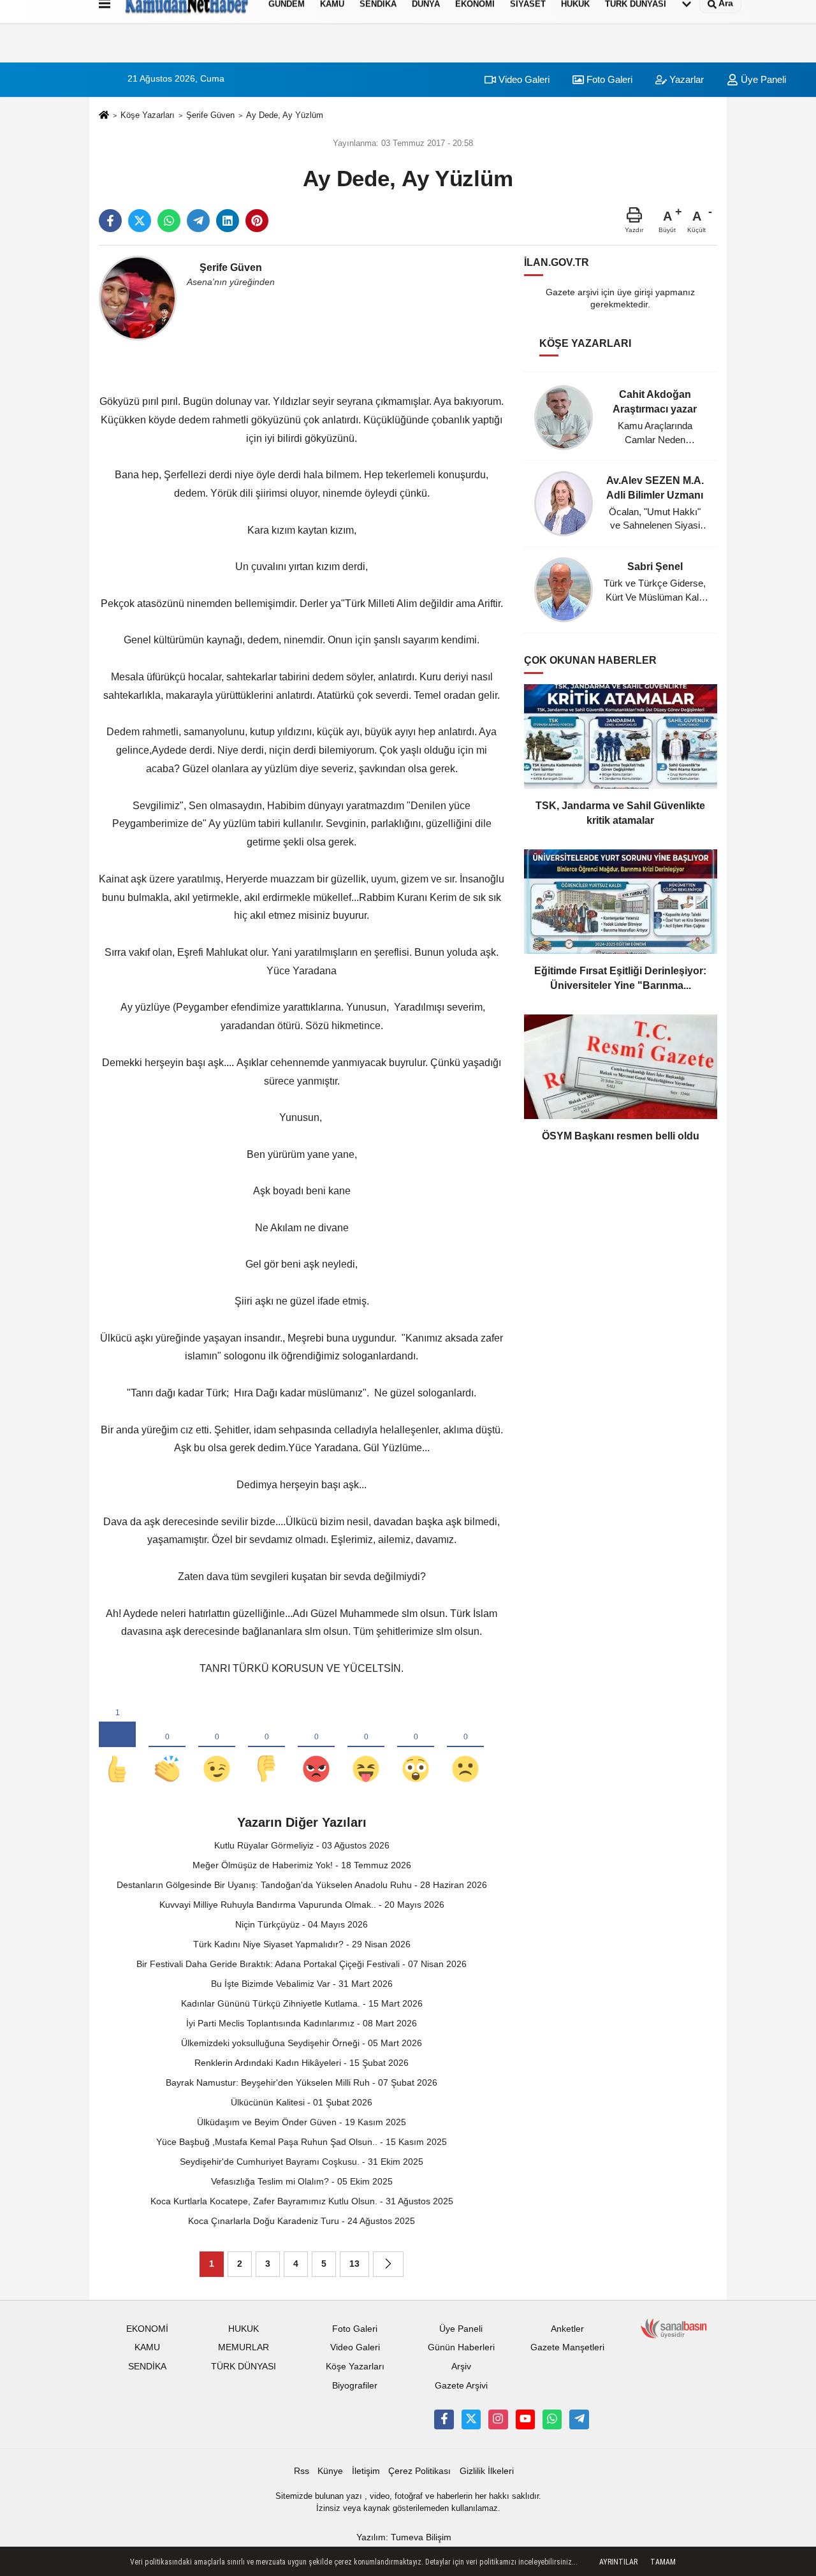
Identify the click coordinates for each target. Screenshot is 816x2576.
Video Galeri (523, 79)
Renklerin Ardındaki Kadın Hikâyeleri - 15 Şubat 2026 (302, 2063)
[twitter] (140, 221)
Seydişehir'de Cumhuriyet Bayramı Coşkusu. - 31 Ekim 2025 (302, 2162)
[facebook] (110, 221)
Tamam (663, 2562)
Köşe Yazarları (148, 115)
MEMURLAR (244, 2347)
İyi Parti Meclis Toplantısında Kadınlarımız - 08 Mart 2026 (302, 2023)
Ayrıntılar (618, 2562)
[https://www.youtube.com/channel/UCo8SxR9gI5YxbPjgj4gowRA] (525, 2419)
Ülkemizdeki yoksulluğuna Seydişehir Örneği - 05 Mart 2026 (302, 2043)
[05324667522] (552, 2419)
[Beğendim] (117, 1748)
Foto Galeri (608, 79)
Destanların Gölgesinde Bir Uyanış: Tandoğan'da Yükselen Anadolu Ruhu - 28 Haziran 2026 (302, 1885)
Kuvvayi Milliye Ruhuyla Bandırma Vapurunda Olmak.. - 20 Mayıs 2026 (302, 1905)
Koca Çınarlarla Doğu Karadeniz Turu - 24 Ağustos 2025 (302, 2221)
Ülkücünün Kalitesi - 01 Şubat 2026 (302, 2102)
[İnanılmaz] (416, 1748)
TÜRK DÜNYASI (244, 2367)
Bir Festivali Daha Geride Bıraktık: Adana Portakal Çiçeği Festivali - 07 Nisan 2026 (302, 1964)
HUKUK (244, 2329)
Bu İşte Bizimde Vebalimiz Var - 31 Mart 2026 (302, 1984)
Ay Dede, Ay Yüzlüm (285, 115)
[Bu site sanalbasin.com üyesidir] (674, 2328)
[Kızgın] (316, 1748)
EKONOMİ (147, 2329)
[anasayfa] (104, 116)
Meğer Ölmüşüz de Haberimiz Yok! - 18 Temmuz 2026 (302, 1865)
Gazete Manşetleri (567, 2347)
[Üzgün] (465, 1748)
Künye (330, 2471)
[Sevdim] (217, 1748)
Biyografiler (355, 2386)
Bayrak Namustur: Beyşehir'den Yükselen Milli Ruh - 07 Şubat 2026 (302, 2082)
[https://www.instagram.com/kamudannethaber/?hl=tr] (498, 2419)
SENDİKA (147, 2367)
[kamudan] (579, 2419)
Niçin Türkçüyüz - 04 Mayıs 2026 (302, 1924)
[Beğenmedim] (266, 1748)
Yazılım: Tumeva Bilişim (404, 2537)
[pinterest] (257, 221)
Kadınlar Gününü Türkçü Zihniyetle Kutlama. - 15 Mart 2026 (302, 2003)
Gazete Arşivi (461, 2386)
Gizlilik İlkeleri (487, 2471)
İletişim (366, 2471)
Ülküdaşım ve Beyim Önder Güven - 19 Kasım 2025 (302, 2122)
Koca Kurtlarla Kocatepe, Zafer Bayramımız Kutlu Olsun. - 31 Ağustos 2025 (302, 2201)
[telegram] (198, 221)
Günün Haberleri (461, 2347)
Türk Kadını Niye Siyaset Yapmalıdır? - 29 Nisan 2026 (302, 1944)
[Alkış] (167, 1748)
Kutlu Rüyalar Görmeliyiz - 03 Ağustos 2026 (302, 1845)
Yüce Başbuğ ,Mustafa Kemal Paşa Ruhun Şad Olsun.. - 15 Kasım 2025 (302, 2142)
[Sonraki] (388, 2264)
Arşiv (461, 2367)
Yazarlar (685, 79)
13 (354, 2264)
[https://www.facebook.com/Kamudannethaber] (444, 2419)
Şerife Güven (210, 115)
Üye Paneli (762, 79)
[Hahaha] (366, 1748)
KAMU (147, 2347)
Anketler (567, 2329)
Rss (302, 2471)
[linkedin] (228, 221)
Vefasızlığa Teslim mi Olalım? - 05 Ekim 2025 (302, 2181)
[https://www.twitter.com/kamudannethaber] (471, 2419)
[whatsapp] (169, 221)
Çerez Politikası (419, 2471)
